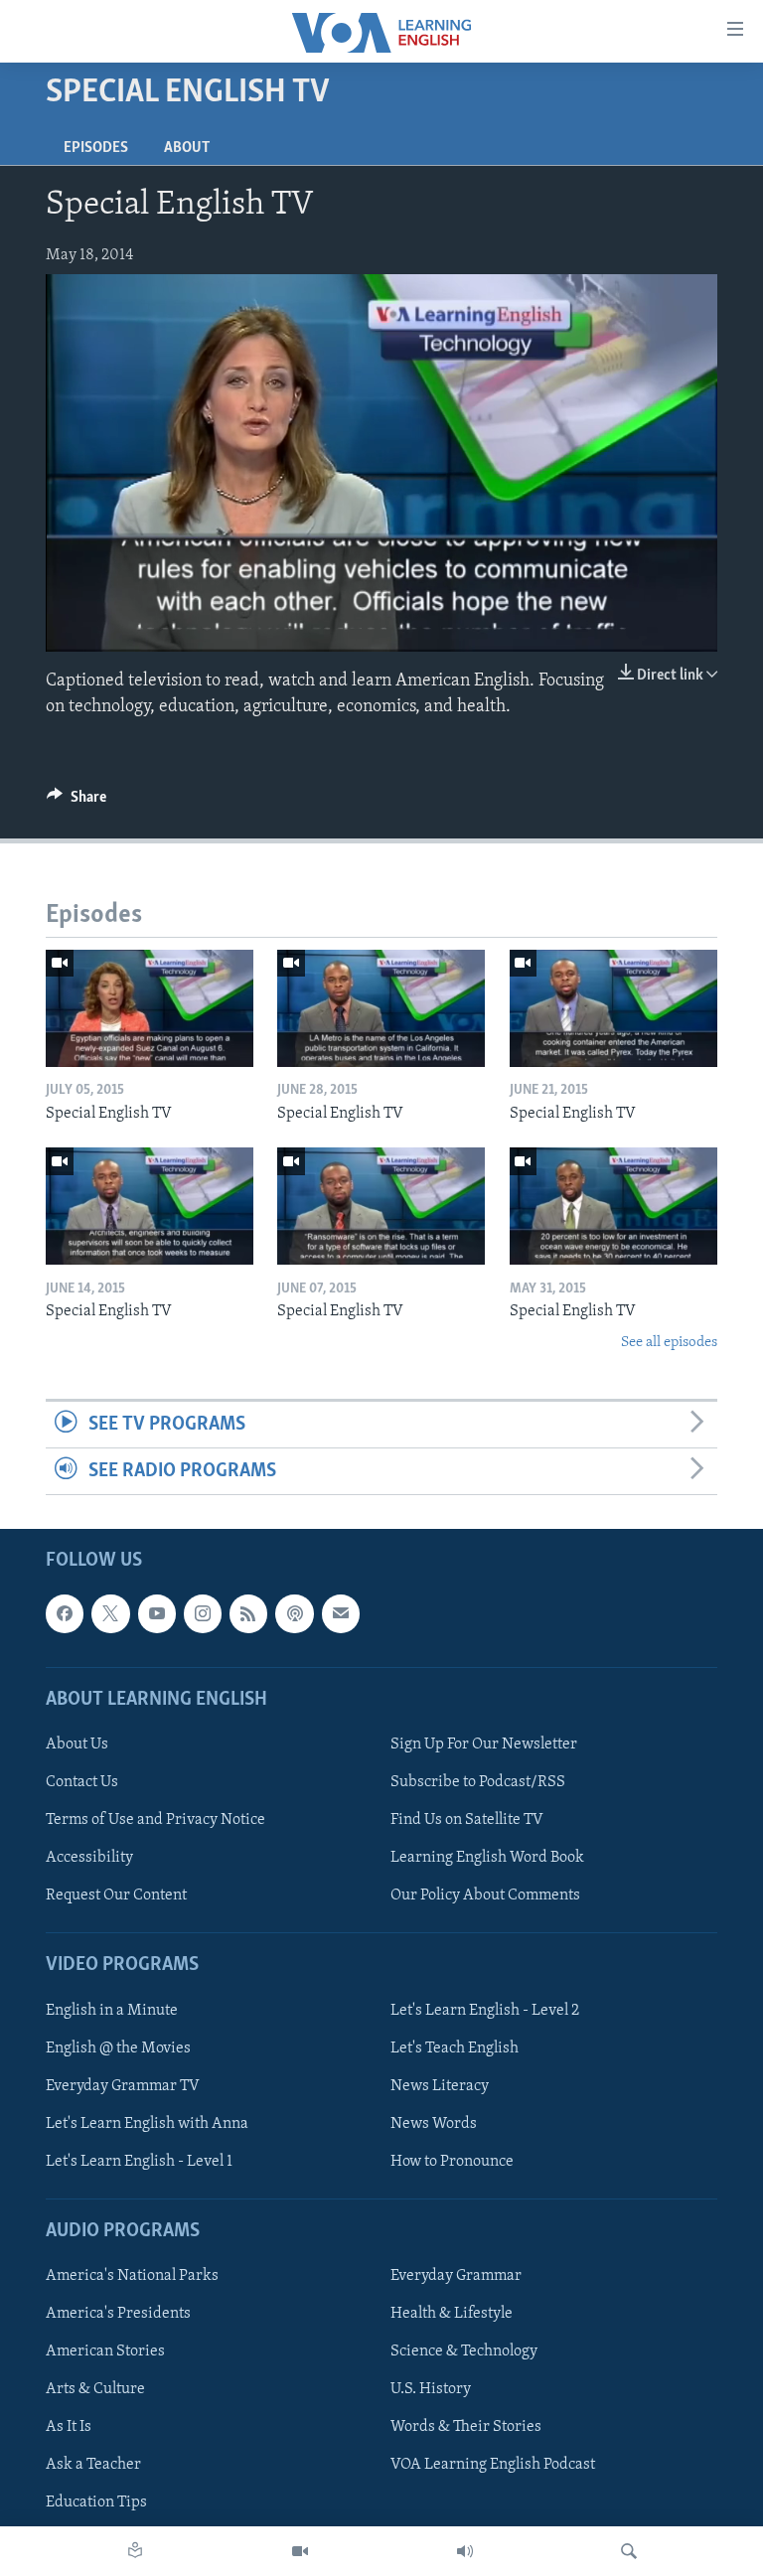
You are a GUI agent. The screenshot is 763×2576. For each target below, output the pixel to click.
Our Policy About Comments (485, 1896)
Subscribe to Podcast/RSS (478, 1782)
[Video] (300, 2551)
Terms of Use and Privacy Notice (155, 1820)
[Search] (629, 2551)
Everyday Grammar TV (123, 2086)
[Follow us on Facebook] (65, 1614)
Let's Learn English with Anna (147, 2124)
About (187, 148)
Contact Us (82, 1782)
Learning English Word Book (487, 1859)
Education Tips (96, 2503)
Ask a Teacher (93, 2466)
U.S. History (431, 2390)
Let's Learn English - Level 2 (485, 2011)
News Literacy (440, 2086)
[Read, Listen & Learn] (135, 2551)
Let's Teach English (455, 2048)
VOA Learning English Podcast (493, 2466)
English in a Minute (112, 2011)
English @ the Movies (118, 2048)
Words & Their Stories (466, 2428)
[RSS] (248, 1614)
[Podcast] (294, 1614)
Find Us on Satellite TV (467, 1820)
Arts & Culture (95, 2390)
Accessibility (89, 1859)
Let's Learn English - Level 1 (139, 2162)
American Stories (105, 2352)
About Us (77, 1744)
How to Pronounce (452, 2162)
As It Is (69, 2428)
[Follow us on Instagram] (203, 1614)
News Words (434, 2124)
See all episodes (669, 1343)
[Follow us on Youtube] (157, 1614)
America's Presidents (118, 2315)
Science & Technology (464, 2352)
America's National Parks (132, 2277)
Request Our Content (116, 1896)
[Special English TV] (150, 1008)
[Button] (76, 802)
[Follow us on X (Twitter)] (110, 1614)
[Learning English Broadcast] (465, 2551)
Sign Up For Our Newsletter (484, 1744)
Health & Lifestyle (452, 2315)
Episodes (96, 148)
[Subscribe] (341, 1614)
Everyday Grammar (456, 2277)
